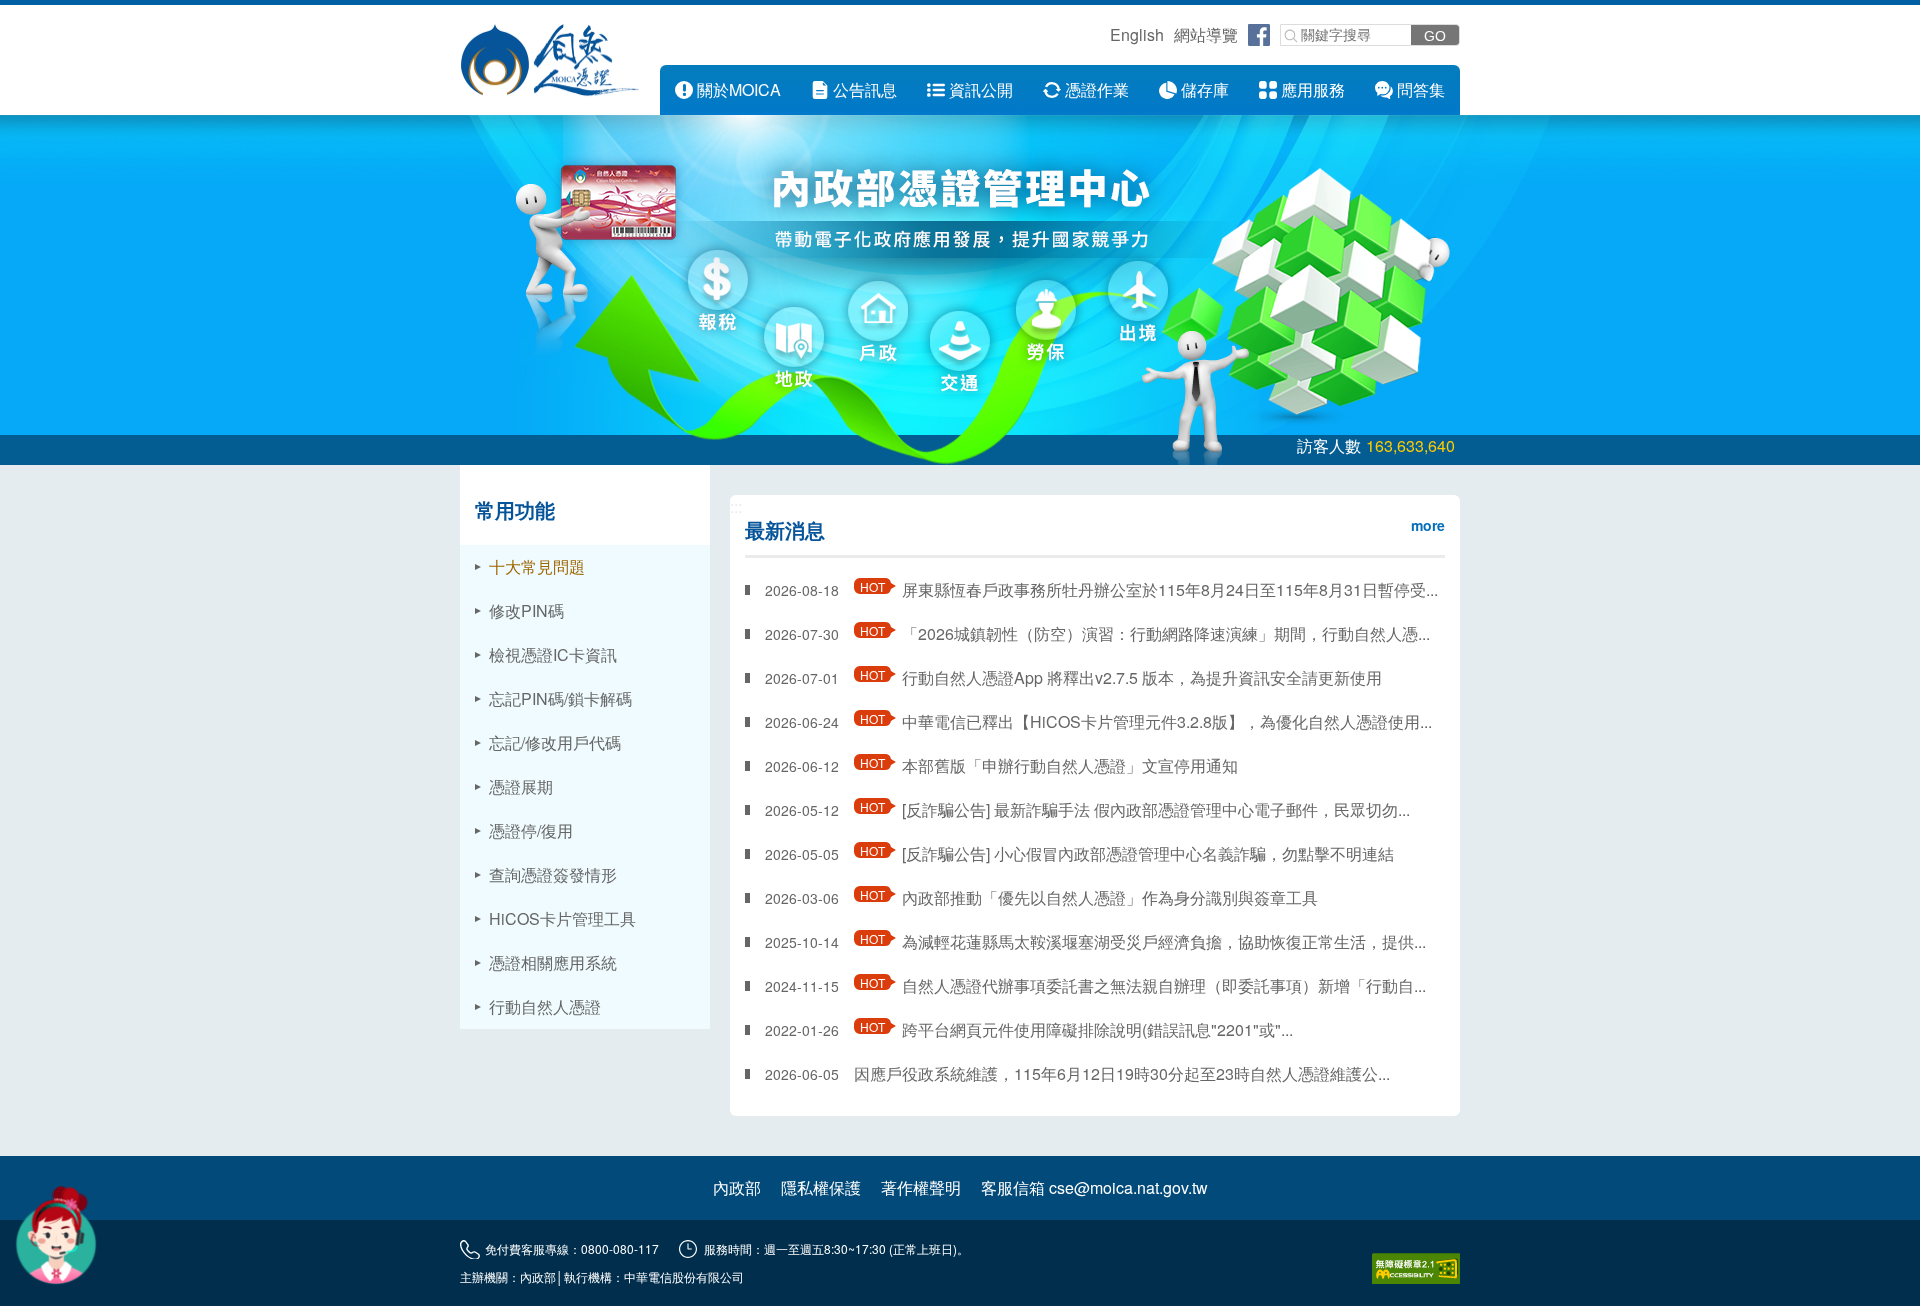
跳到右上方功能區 (1103, 38)
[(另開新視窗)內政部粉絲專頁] (1259, 35)
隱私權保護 (821, 1187)
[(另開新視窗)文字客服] (56, 1235)
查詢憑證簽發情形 (553, 874)
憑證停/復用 (531, 830)
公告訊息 (865, 89)
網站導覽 (1206, 34)
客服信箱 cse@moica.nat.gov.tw (1094, 1187)
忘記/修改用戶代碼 (555, 742)
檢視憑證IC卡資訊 (553, 654)
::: (646, 76)
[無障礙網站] (1416, 1268)
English (1137, 34)
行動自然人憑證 (545, 1006)
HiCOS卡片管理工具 (562, 918)
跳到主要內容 (48, 16)
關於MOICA (739, 89)
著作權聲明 (921, 1187)
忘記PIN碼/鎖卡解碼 (560, 698)
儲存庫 (1205, 89)
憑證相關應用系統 (553, 962)
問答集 (1421, 89)
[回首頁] (550, 60)
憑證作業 (1097, 89)
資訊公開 (981, 89)
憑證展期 (521, 786)
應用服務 (1313, 89)
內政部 (737, 1187)
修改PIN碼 (526, 610)
